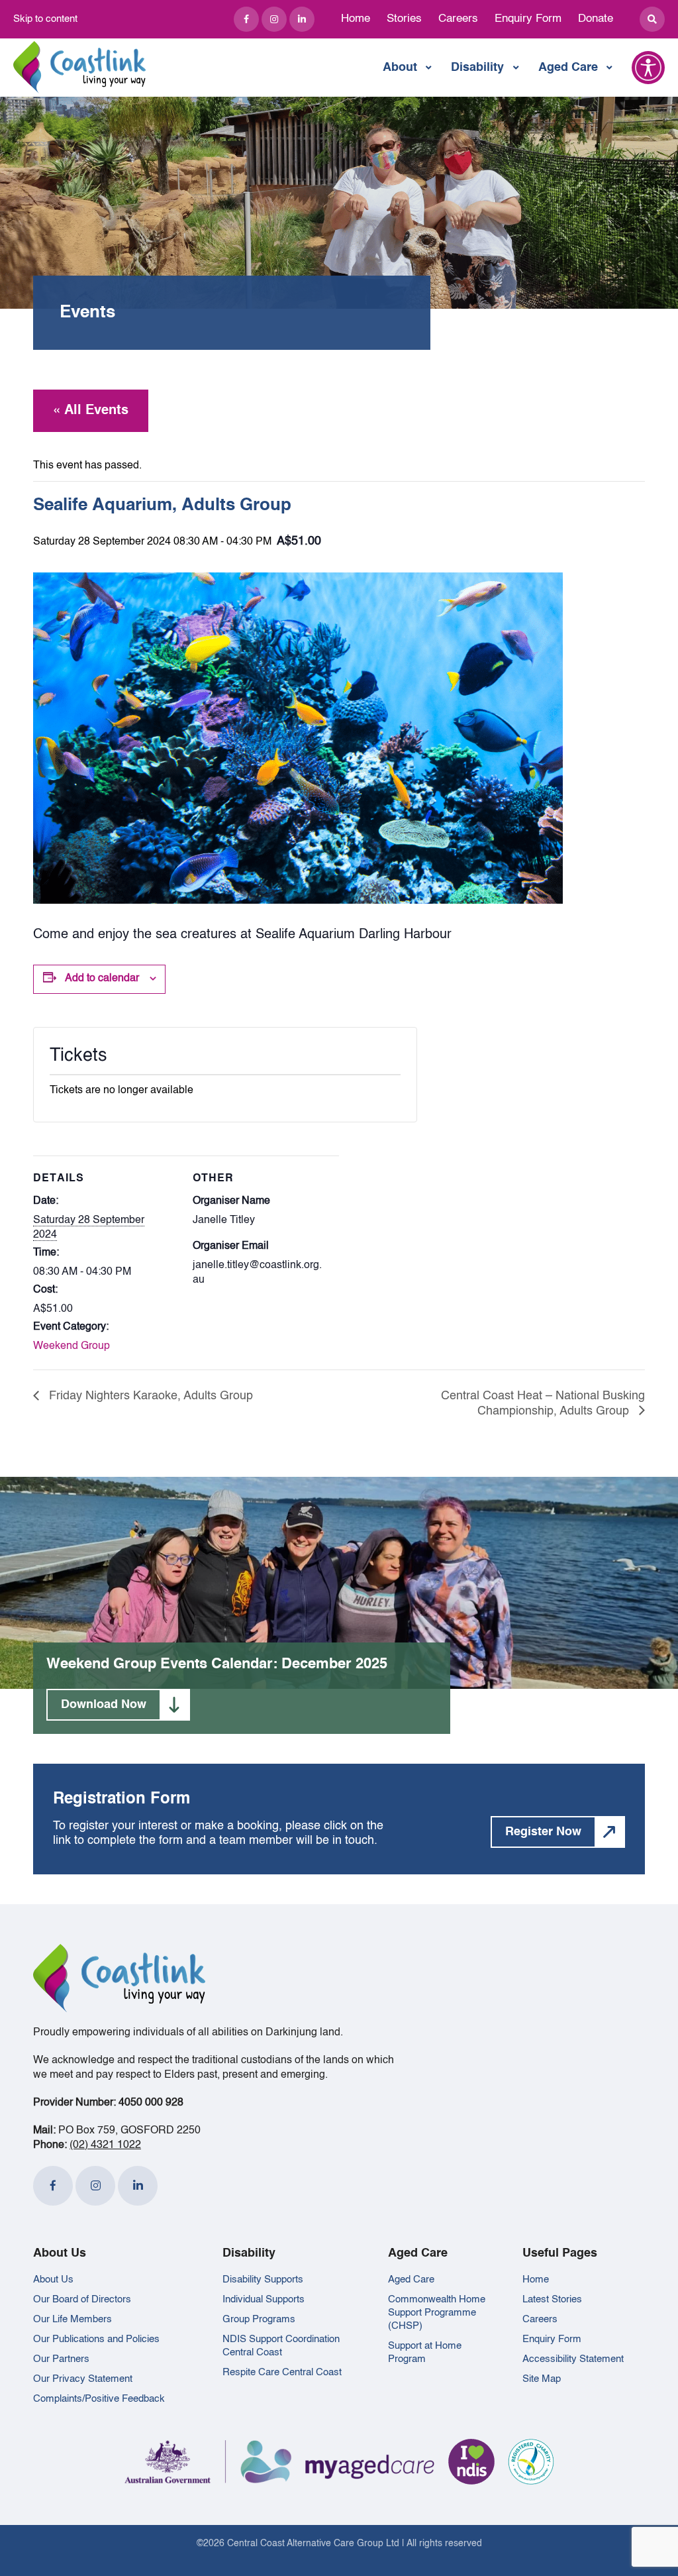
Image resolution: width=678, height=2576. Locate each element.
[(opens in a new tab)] (246, 19)
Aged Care (568, 68)
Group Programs (259, 2319)
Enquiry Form (528, 19)
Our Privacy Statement (83, 2379)
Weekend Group (72, 1346)
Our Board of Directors (82, 2299)
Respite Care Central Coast (282, 2372)
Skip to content (45, 19)
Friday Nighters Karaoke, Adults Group (149, 1396)
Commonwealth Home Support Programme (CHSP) (437, 2313)
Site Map (542, 2379)
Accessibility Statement (573, 2359)
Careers (458, 19)
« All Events (91, 411)
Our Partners (61, 2359)
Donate (596, 19)
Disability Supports (263, 2280)
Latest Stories (552, 2299)
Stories (404, 19)
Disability (477, 68)
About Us (53, 2280)
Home (356, 19)
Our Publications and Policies (96, 2339)
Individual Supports (264, 2299)
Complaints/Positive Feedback (99, 2399)
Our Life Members (73, 2319)
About (400, 68)
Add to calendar (102, 979)
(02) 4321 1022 (105, 2145)
